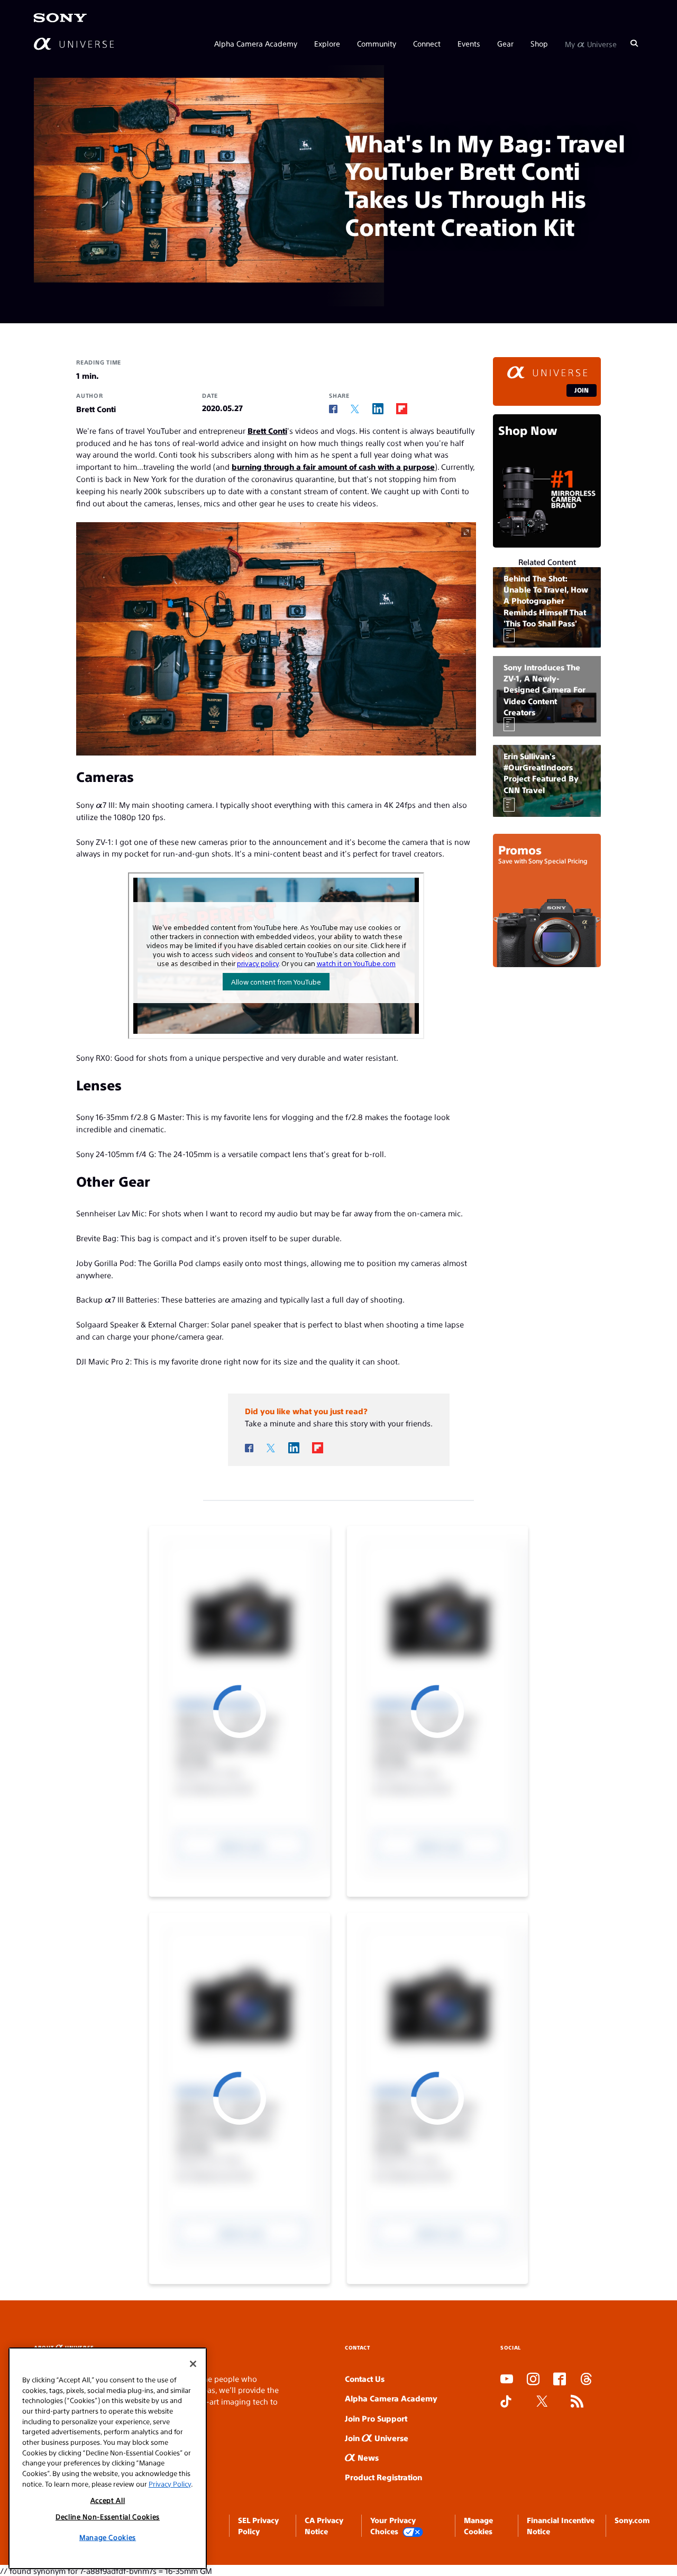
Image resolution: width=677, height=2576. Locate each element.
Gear (505, 43)
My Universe (591, 43)
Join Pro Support (376, 2418)
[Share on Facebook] (333, 409)
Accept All (108, 2500)
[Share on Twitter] (355, 409)
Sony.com (632, 2520)
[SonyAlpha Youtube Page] (507, 2380)
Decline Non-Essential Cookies (108, 2516)
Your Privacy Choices (393, 2525)
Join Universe (377, 2438)
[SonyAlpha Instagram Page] (533, 2380)
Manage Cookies (108, 2537)
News (367, 2457)
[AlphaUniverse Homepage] (74, 44)
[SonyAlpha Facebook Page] (560, 2380)
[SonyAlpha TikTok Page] (506, 2402)
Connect (427, 43)
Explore (327, 43)
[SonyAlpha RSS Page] (577, 2402)
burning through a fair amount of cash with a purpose (333, 466)
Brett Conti (267, 430)
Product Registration (383, 2477)
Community (377, 43)
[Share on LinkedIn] (378, 409)
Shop (539, 43)
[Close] (193, 2364)
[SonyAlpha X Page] (542, 2402)
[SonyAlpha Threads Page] (586, 2380)
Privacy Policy (170, 2484)
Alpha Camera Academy (256, 43)
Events (469, 43)
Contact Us (365, 2378)
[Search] (634, 43)
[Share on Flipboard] (402, 409)
